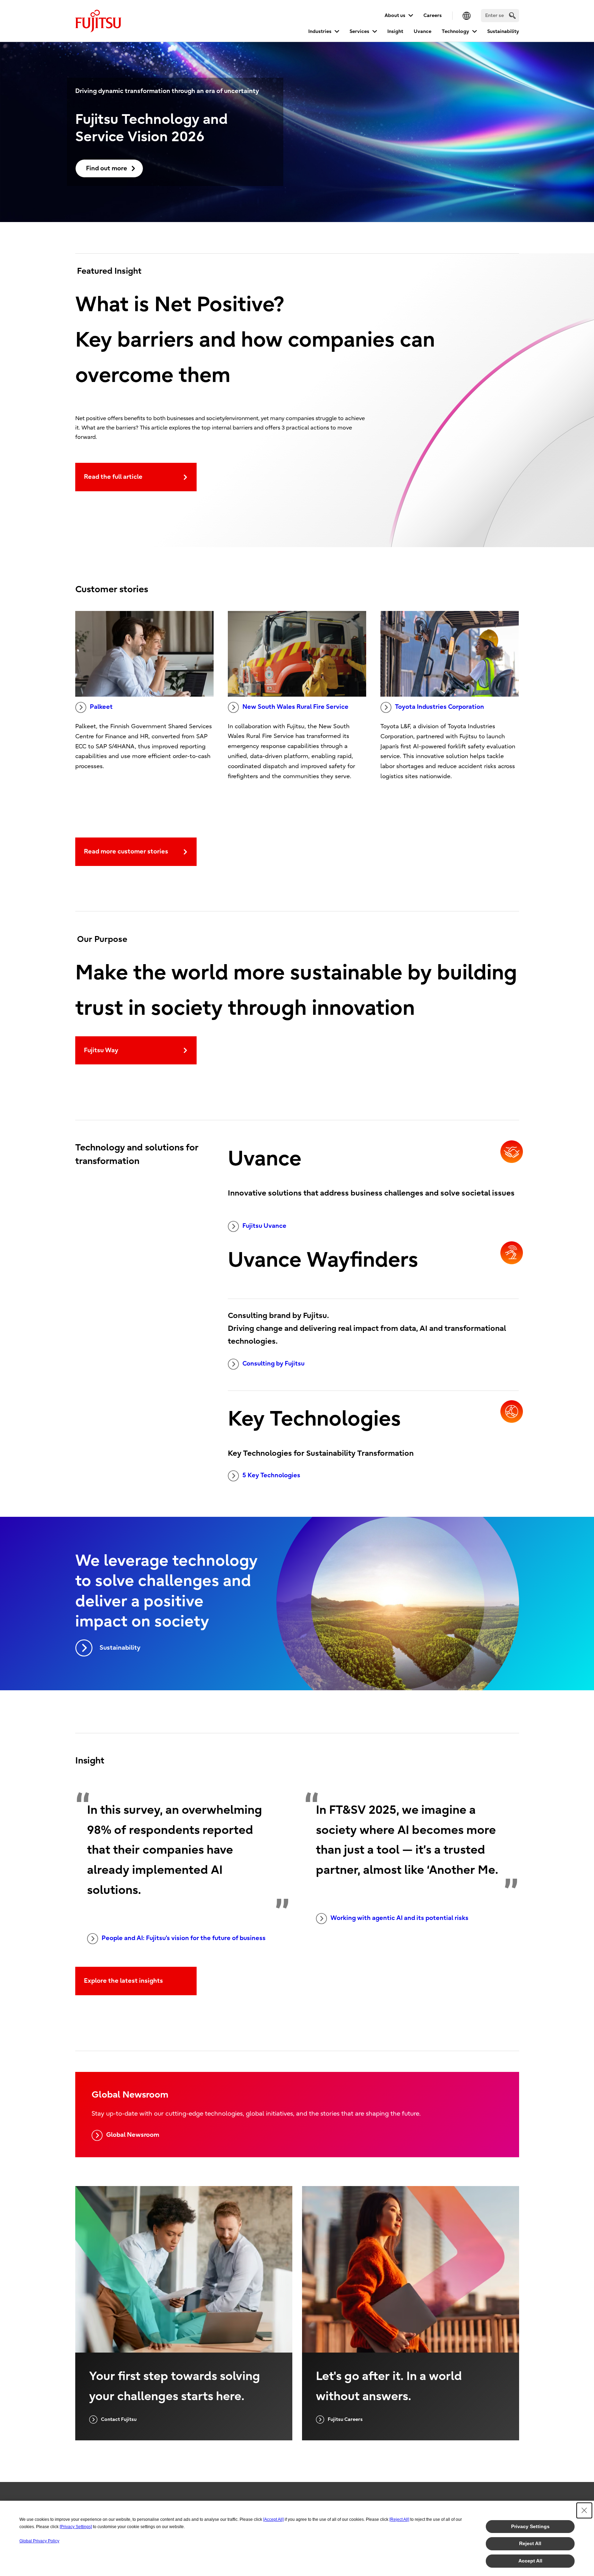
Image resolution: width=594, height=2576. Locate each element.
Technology (455, 31)
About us (395, 15)
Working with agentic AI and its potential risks (399, 1918)
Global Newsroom (133, 2135)
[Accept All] (273, 2519)
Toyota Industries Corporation (440, 707)
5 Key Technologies (271, 1475)
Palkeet (101, 707)
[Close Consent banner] (584, 2510)
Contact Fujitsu (119, 2419)
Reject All (530, 2543)
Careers (433, 15)
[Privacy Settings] (76, 2527)
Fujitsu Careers (345, 2419)
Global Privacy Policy (39, 2541)
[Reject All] (399, 2519)
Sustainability (503, 31)
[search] (512, 15)
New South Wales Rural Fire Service (295, 707)
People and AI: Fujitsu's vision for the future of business (184, 1938)
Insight (395, 31)
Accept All (530, 2561)
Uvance (423, 31)
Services (359, 31)
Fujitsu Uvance (264, 1226)
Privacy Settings (530, 2526)
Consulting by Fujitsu (273, 1364)
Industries (320, 31)
